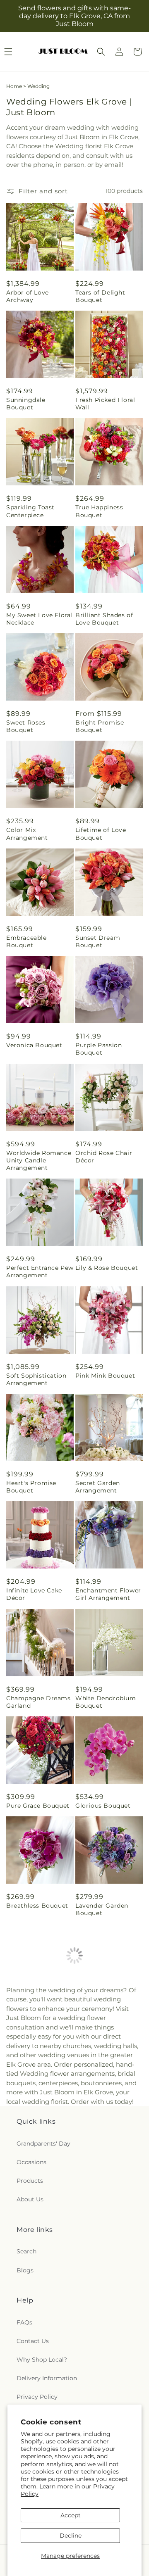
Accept (71, 2515)
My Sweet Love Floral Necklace (39, 619)
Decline (71, 2536)
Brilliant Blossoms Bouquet (104, 2340)
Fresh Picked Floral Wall (105, 404)
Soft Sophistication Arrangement (36, 1379)
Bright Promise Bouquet (100, 726)
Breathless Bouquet (37, 1906)
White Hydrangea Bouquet (103, 2124)
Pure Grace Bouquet (38, 1806)
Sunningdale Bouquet (26, 404)
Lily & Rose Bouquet (107, 1268)
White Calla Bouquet (108, 2228)
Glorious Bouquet (103, 1806)
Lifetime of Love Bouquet (101, 834)
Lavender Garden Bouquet (102, 1909)
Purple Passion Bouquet (99, 1049)
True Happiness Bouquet (99, 511)
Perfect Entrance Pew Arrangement (40, 1271)
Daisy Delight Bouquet (28, 2124)
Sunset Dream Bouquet (98, 941)
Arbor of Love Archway (28, 296)
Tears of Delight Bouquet (100, 296)
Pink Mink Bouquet (105, 1376)
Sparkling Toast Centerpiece (30, 511)
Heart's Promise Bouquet (31, 1487)
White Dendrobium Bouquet (106, 1702)
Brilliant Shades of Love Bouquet (104, 619)
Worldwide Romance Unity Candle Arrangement (39, 1160)
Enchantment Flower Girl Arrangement (108, 1594)
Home (14, 86)
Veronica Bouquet (34, 1045)
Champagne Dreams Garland (38, 1702)
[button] (101, 52)
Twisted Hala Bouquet (26, 2340)
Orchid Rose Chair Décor (104, 1157)
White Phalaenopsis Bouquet (37, 2232)
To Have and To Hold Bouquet (107, 2017)
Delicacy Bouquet (34, 2013)
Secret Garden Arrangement (98, 1487)
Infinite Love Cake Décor (34, 1594)
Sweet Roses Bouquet (26, 726)
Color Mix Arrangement (27, 834)
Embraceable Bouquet (26, 941)
